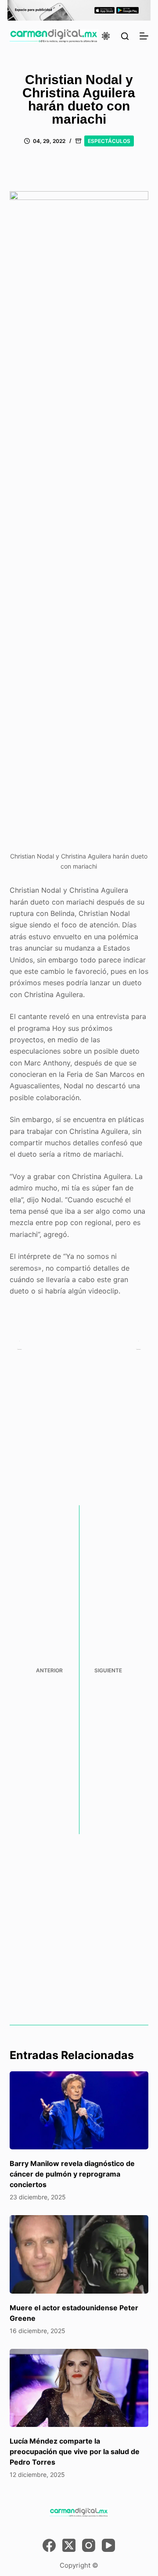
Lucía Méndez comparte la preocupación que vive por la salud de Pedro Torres (75, 2451)
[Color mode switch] (106, 36)
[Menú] (144, 36)
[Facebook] (49, 2545)
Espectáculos (109, 141)
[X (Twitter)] (69, 2545)
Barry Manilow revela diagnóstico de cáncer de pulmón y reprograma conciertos (72, 2174)
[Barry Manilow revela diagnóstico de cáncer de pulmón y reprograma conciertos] (79, 2110)
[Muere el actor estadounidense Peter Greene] (79, 2254)
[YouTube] (108, 2545)
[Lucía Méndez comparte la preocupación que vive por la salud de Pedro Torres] (79, 2388)
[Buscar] (125, 36)
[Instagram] (89, 2545)
